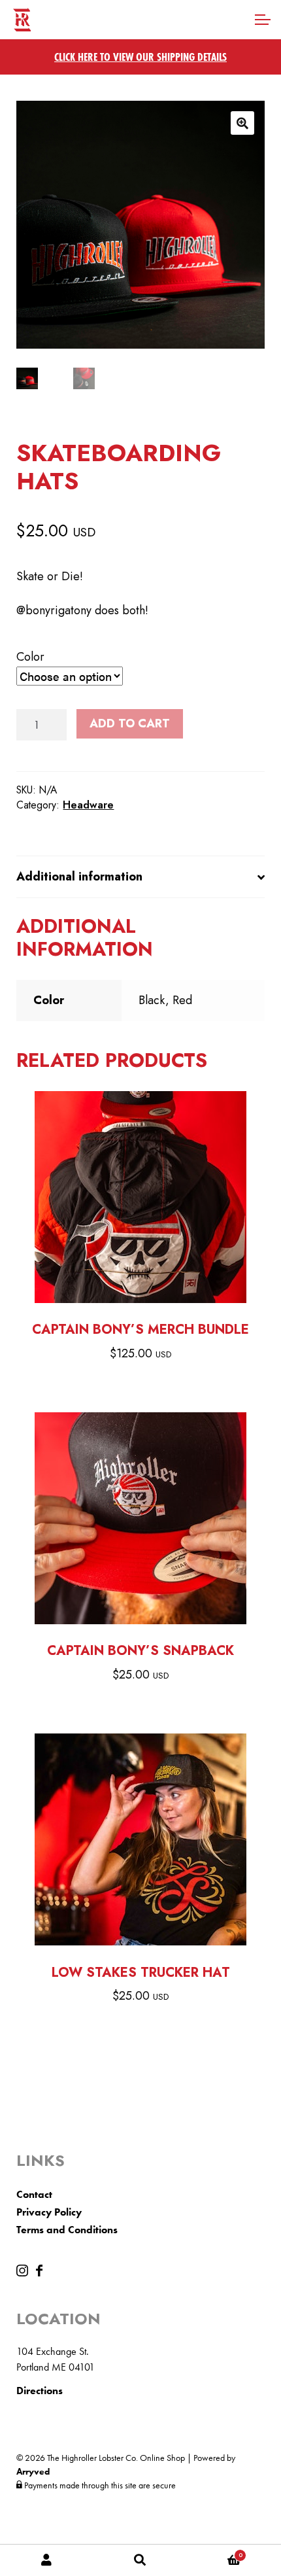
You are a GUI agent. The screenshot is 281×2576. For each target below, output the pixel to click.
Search (140, 2560)
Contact (34, 2194)
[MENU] (261, 20)
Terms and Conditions (67, 2230)
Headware (88, 805)
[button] (242, 123)
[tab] (140, 877)
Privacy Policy (49, 2212)
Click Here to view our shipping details (140, 57)
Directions (40, 2391)
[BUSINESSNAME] (24, 2273)
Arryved (33, 2471)
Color (30, 657)
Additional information (79, 877)
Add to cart (130, 723)
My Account (47, 2560)
